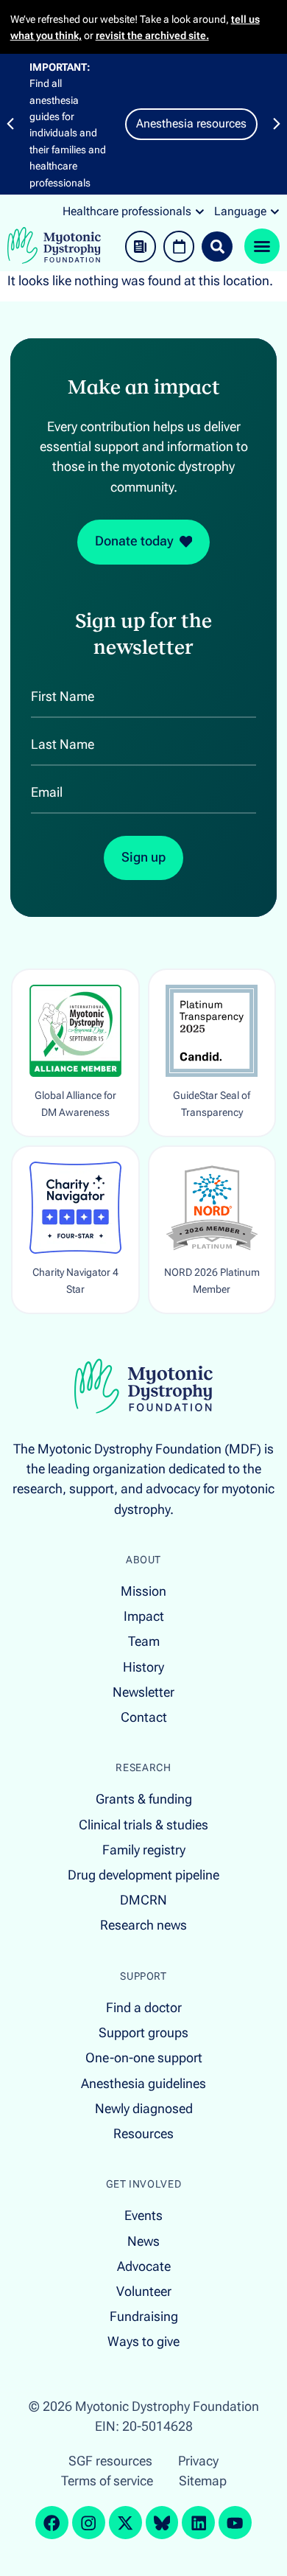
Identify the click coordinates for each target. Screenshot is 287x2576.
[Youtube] (235, 2523)
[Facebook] (52, 2523)
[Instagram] (89, 2523)
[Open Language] (275, 212)
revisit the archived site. (152, 35)
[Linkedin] (198, 2523)
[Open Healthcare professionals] (200, 212)
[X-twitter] (125, 2523)
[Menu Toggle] (262, 246)
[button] (10, 124)
